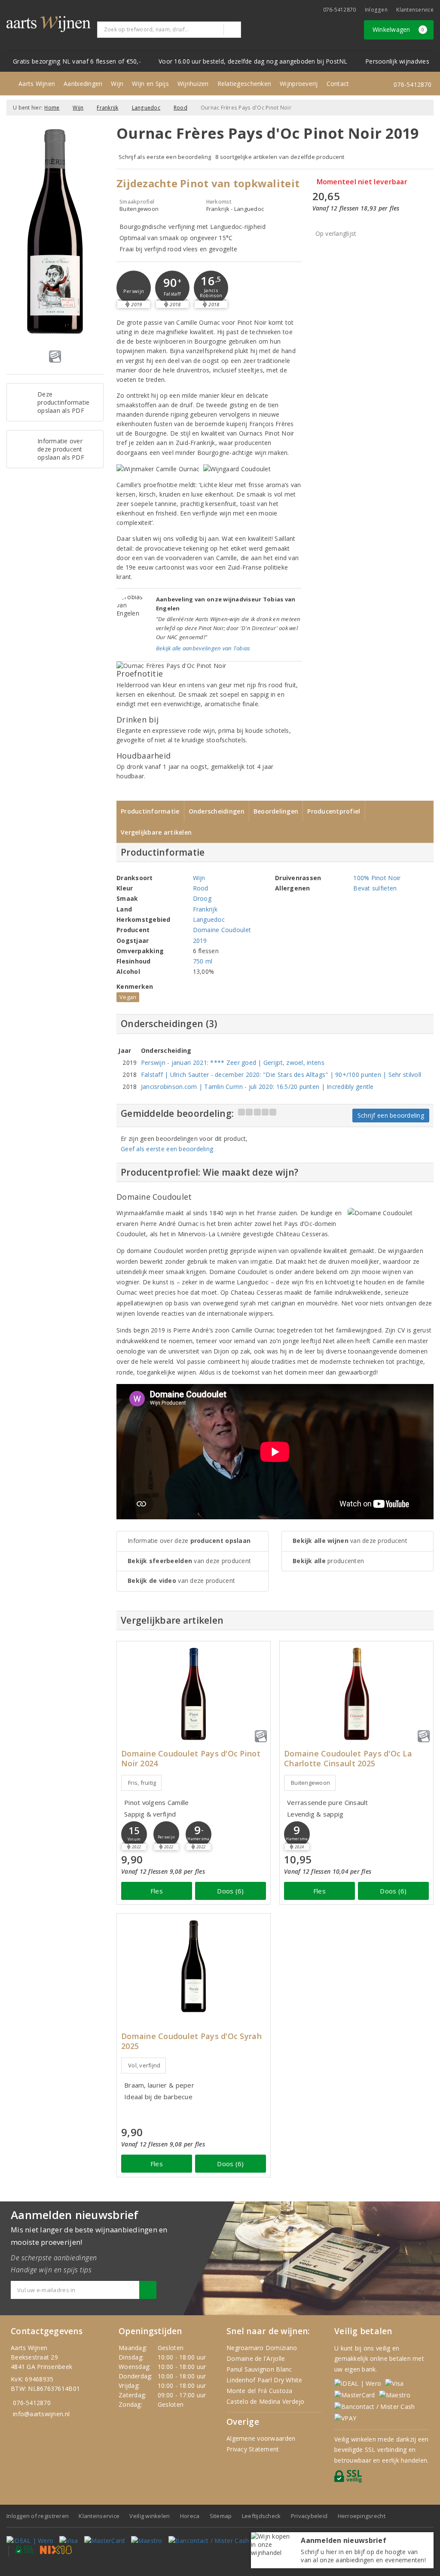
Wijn (117, 84)
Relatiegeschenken (244, 84)
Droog (202, 898)
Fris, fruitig (142, 1783)
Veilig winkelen (150, 2516)
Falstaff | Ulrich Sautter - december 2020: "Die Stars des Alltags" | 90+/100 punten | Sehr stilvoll (281, 1075)
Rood (180, 108)
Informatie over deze (189, 1541)
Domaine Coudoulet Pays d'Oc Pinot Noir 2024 (191, 1759)
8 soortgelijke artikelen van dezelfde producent (280, 157)
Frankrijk (107, 108)
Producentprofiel (334, 811)
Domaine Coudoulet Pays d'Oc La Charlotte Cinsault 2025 (348, 1759)
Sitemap (221, 2516)
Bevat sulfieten (375, 888)
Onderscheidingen (217, 811)
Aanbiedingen (83, 84)
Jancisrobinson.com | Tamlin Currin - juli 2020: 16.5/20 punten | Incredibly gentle (257, 1087)
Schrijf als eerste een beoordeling (165, 157)
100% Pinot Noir (377, 878)
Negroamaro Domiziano (262, 2348)
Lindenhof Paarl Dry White (264, 2380)
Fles (157, 1891)
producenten (328, 1561)
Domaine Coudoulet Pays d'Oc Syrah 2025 (191, 2041)
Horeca (190, 2516)
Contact (338, 84)
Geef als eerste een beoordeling (167, 1149)
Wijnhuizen (193, 84)
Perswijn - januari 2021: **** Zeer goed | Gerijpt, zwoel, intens (233, 1062)
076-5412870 (340, 10)
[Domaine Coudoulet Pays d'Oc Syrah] (194, 1966)
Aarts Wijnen (37, 84)
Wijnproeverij (299, 84)
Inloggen (376, 10)
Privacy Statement (253, 2449)
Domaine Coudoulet (222, 930)
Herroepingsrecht (362, 2516)
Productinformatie (150, 811)
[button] (134, 288)
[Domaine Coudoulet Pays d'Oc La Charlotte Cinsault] (356, 1694)
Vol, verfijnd (144, 2065)
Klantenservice (415, 10)
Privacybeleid (309, 2516)
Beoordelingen (276, 811)
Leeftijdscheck (261, 2516)
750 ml (203, 961)
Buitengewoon (310, 1783)
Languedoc (146, 108)
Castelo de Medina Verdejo (266, 2401)
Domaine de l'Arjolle (256, 2358)
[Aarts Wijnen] (49, 24)
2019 (200, 940)
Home (52, 108)
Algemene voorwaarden (261, 2438)
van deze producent (189, 1561)
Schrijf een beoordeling (391, 1115)
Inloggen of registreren (38, 2516)
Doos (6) (230, 1891)
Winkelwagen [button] (399, 29)
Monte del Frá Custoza (260, 2391)
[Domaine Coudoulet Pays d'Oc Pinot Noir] (194, 1694)
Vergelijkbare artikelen (156, 832)
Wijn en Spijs (150, 84)
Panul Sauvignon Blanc (259, 2369)
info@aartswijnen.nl (41, 2414)
